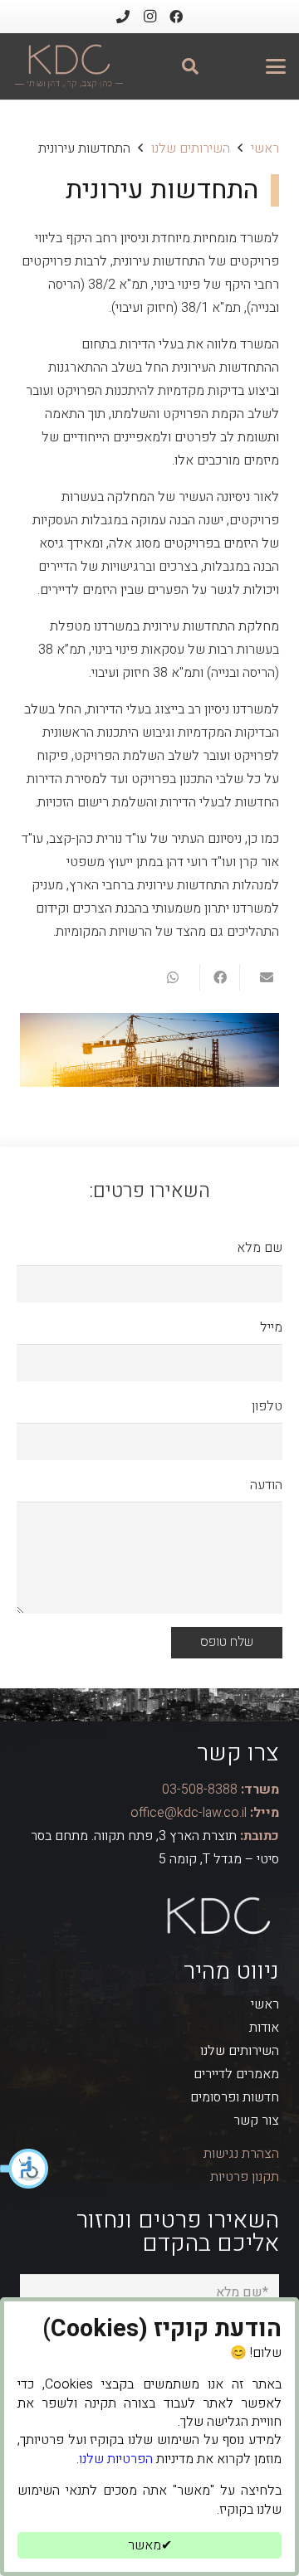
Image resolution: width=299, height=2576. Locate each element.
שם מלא (260, 1248)
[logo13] (69, 66)
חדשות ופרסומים (235, 2097)
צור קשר (256, 2121)
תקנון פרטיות (245, 2177)
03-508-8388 (200, 1790)
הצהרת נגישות (241, 2154)
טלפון (267, 1406)
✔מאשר (150, 2545)
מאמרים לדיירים (236, 2074)
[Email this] (259, 977)
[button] (25, 2169)
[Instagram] (149, 17)
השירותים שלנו (240, 2051)
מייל (271, 1327)
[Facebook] (176, 17)
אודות (264, 2028)
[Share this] (219, 977)
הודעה (266, 1485)
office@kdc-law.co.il (189, 1813)
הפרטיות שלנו (116, 2459)
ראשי (265, 2004)
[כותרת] (123, 17)
